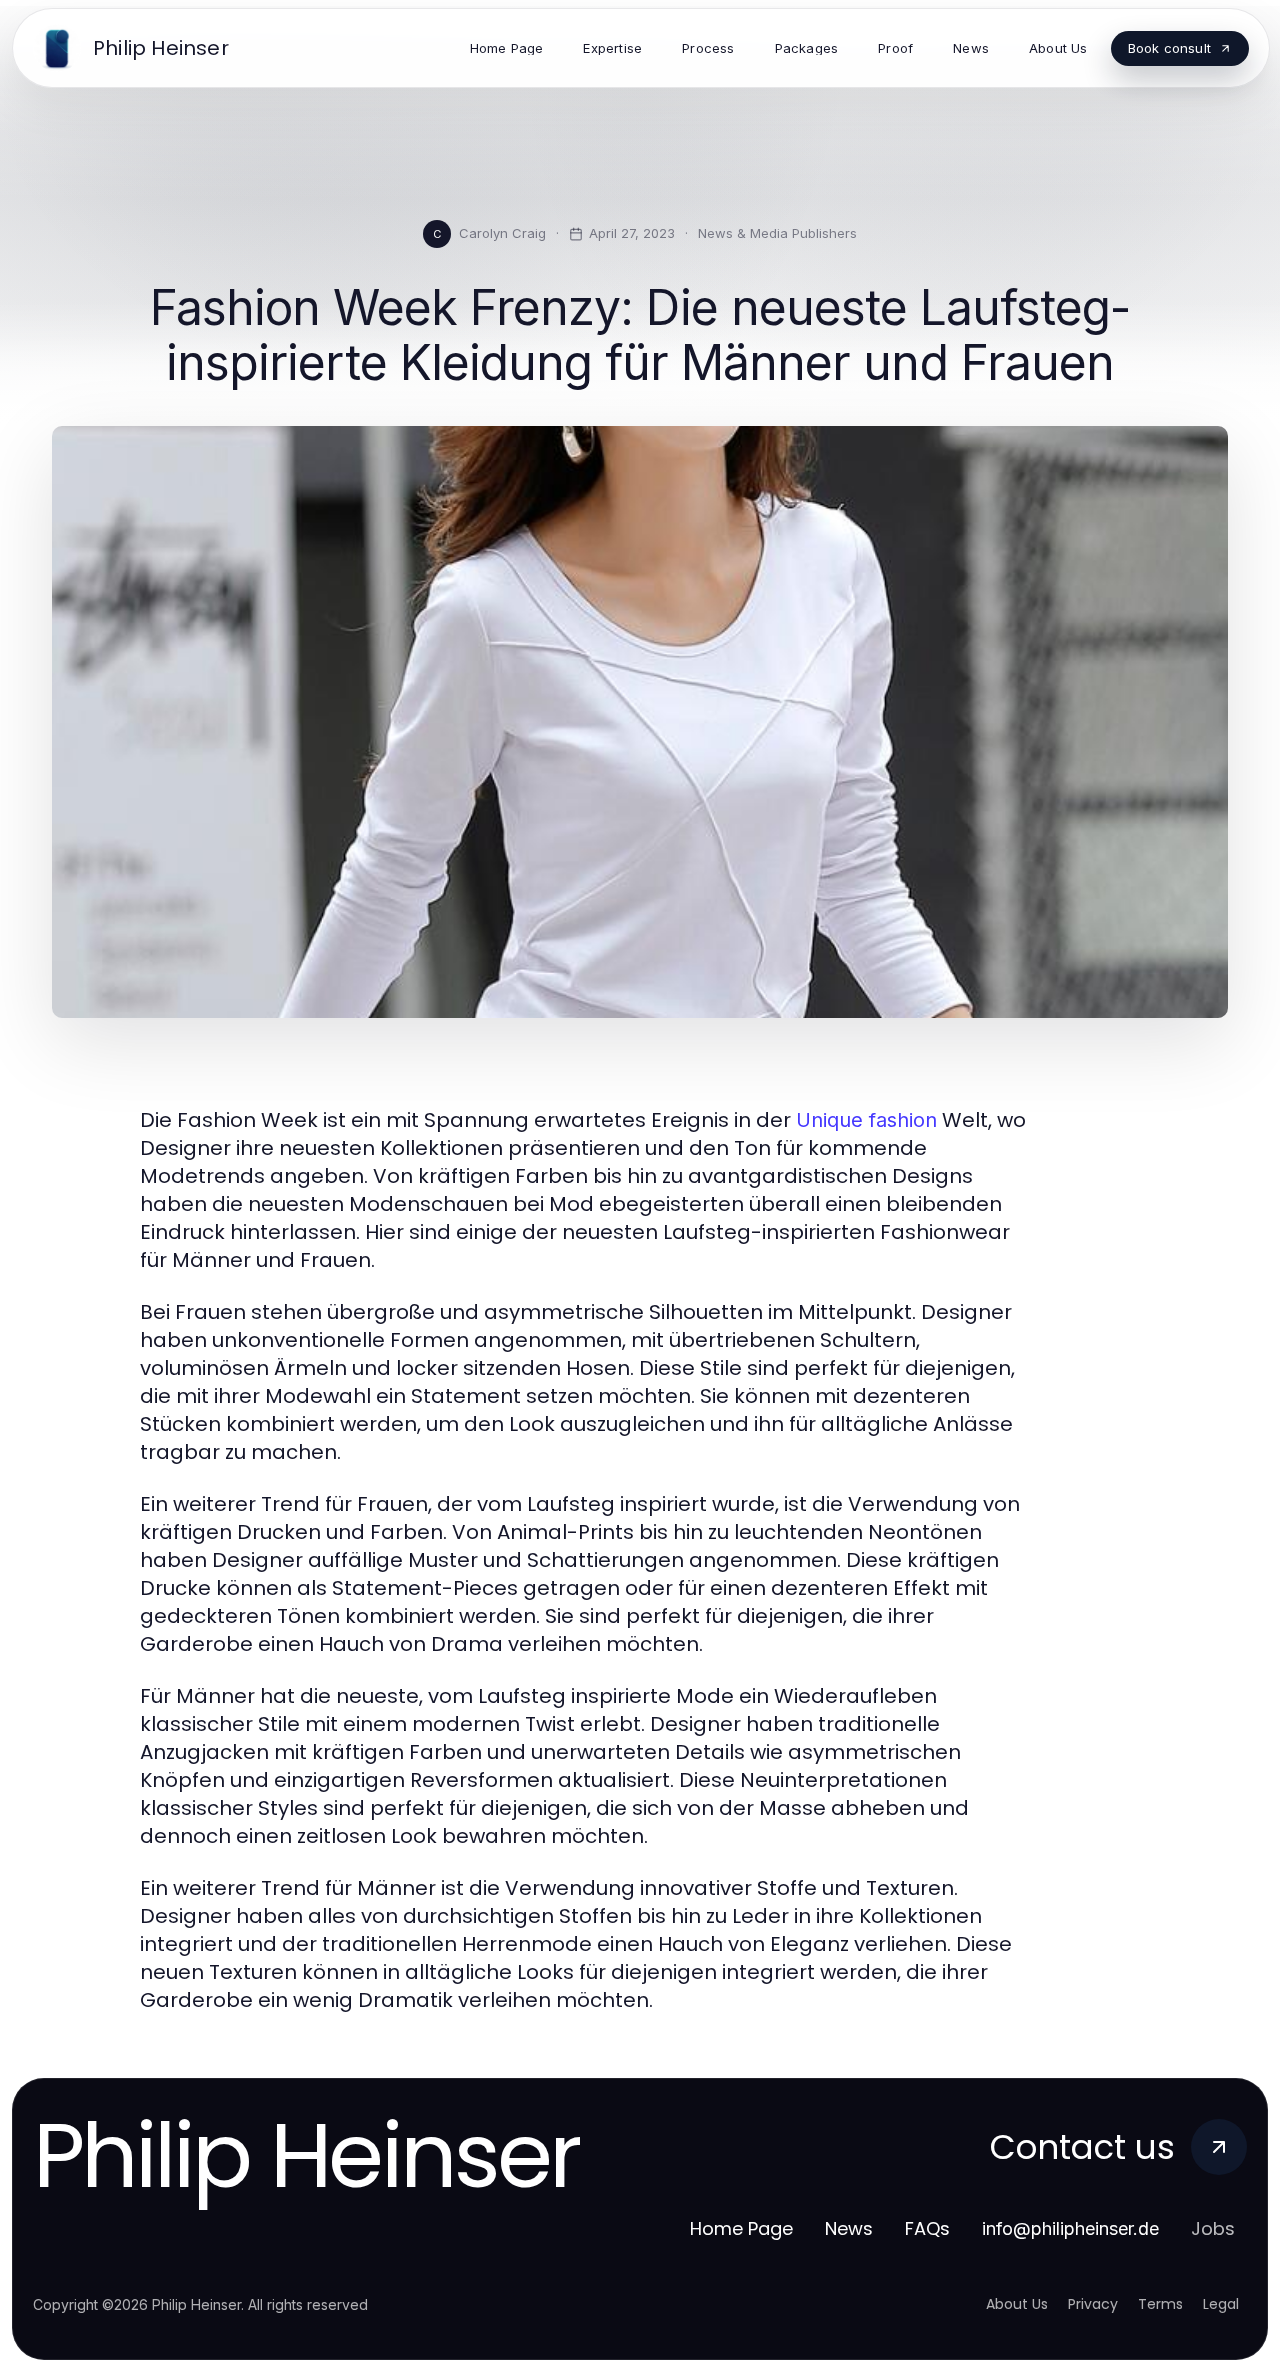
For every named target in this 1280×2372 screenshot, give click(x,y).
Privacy (1093, 2304)
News (849, 2228)
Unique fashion (866, 1120)
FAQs (927, 2228)
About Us (1017, 2304)
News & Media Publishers (777, 233)
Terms (1160, 2304)
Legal (1221, 2304)
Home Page (741, 2228)
